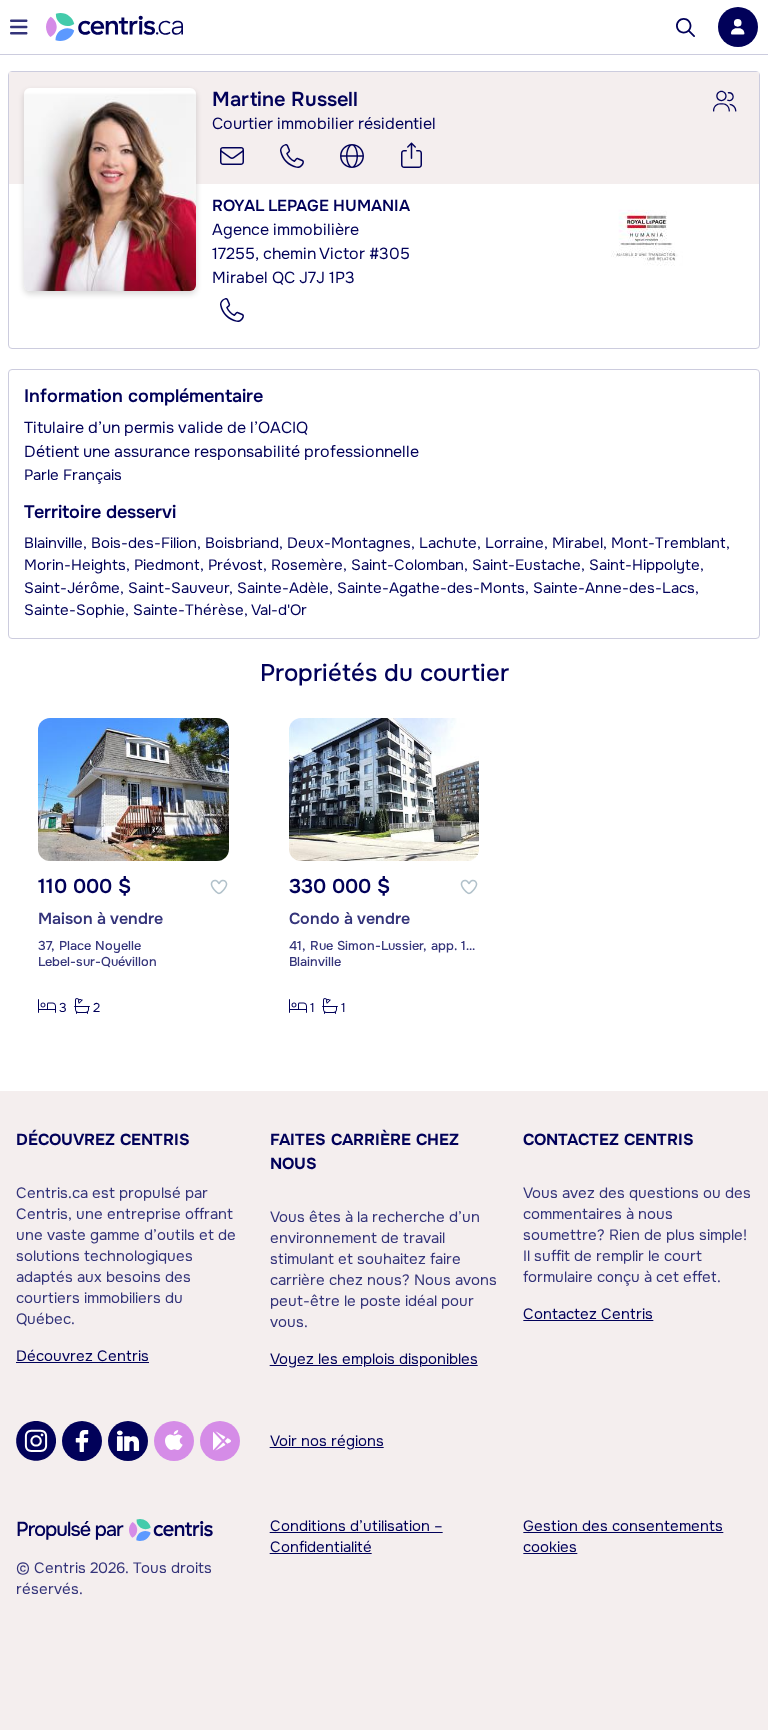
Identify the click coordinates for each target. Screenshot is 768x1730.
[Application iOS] (174, 1441)
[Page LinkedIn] (128, 1441)
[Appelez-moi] (292, 156)
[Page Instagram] (36, 1441)
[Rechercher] (685, 27)
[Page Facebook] (82, 1441)
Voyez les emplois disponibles (374, 1359)
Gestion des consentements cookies (623, 1536)
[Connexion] (738, 27)
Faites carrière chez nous (364, 1151)
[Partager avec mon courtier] (724, 102)
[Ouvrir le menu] (19, 27)
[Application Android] (220, 1441)
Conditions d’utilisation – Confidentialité (356, 1536)
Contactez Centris (608, 1139)
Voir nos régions (327, 1441)
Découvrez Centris (103, 1139)
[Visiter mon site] (352, 156)
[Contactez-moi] (232, 156)
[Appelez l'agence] (232, 310)
